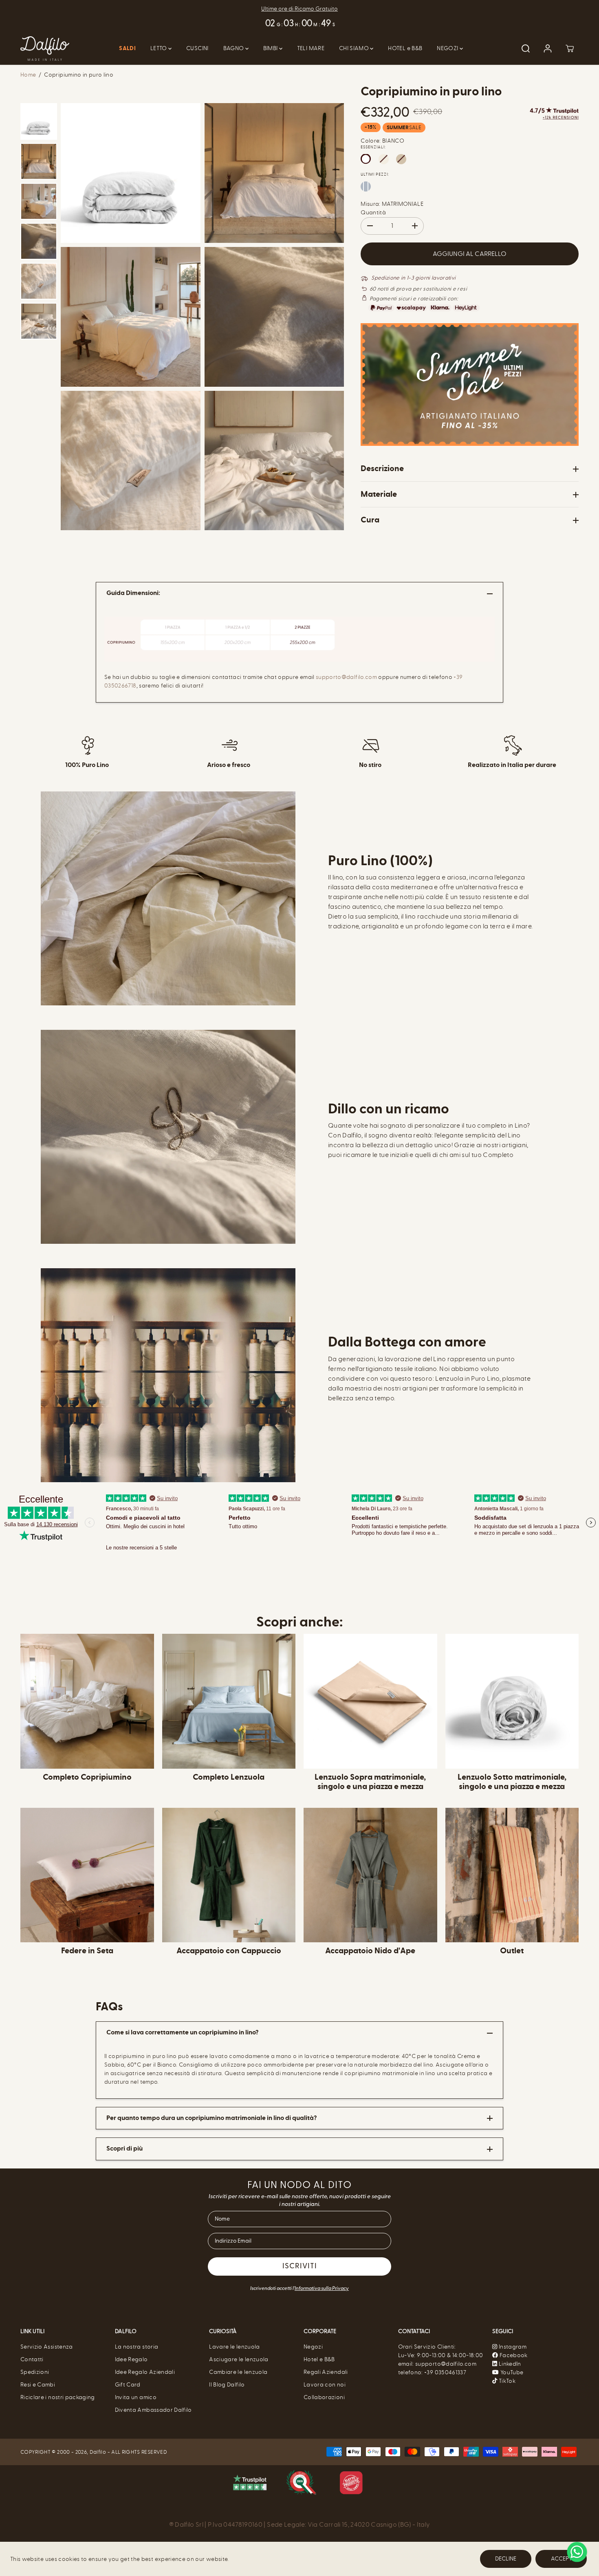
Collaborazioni (324, 2397)
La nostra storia (137, 2347)
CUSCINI (197, 48)
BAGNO (234, 48)
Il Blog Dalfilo (227, 2385)
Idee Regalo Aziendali (145, 2372)
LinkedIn (509, 2364)
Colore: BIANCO (382, 141)
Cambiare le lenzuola (238, 2372)
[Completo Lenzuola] (229, 1701)
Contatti (32, 2359)
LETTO (159, 48)
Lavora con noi (325, 2385)
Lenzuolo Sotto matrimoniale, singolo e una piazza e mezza (512, 1782)
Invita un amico (136, 2397)
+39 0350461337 (445, 2372)
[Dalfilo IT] (45, 49)
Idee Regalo (131, 2359)
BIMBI (271, 48)
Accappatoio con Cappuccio (229, 1951)
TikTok (507, 2381)
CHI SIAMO (355, 48)
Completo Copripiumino (87, 1777)
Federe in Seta (87, 1951)
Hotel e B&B (319, 2359)
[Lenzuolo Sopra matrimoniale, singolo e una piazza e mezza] (370, 1701)
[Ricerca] (526, 48)
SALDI (127, 48)
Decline (506, 2559)
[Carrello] (570, 48)
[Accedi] (548, 48)
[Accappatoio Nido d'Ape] (370, 1875)
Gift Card (128, 2385)
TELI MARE (311, 48)
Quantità (373, 213)
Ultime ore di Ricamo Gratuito (299, 9)
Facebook (513, 2355)
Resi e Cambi (38, 2385)
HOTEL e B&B (405, 48)
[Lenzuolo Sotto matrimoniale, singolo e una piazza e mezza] (512, 1701)
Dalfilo (98, 2452)
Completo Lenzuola (229, 1777)
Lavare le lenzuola (234, 2347)
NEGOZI (448, 48)
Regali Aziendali (326, 2372)
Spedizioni (35, 2372)
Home (28, 75)
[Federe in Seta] (87, 1875)
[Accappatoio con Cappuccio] (229, 1875)
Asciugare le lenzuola (239, 2359)
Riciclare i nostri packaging (58, 2397)
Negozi (313, 2347)
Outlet (512, 1951)
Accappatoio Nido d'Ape (370, 1951)
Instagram (513, 2347)
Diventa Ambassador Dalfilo (153, 2410)
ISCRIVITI (300, 2267)
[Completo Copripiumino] (87, 1701)
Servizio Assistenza (47, 2347)
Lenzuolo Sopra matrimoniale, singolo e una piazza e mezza (370, 1782)
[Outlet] (512, 1875)
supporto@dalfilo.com (346, 677)
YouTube (511, 2372)
